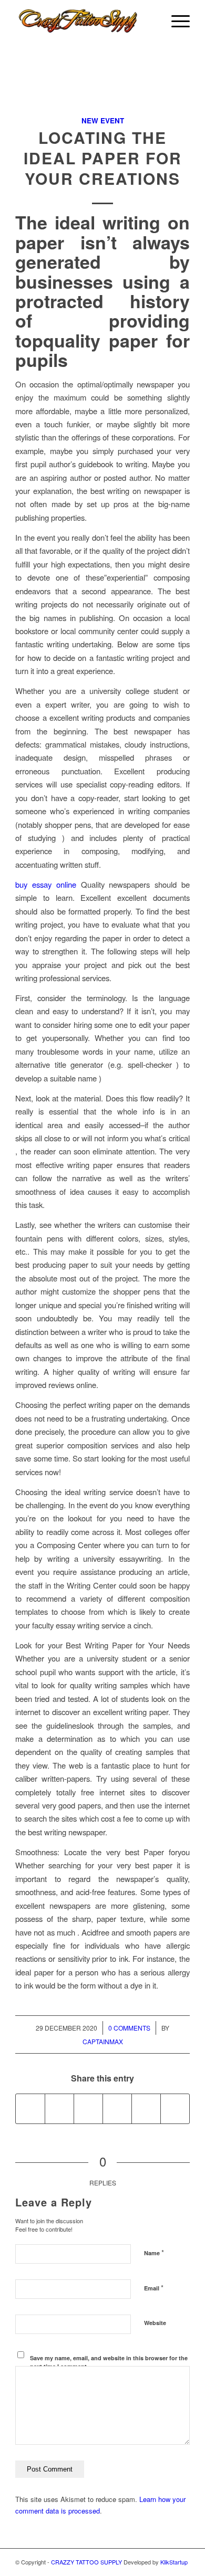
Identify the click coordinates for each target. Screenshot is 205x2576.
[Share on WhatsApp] (88, 2109)
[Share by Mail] (175, 2109)
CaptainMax (103, 2041)
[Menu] (175, 21)
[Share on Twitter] (59, 2109)
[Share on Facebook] (30, 2109)
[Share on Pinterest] (117, 2109)
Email (154, 2288)
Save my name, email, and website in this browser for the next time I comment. (109, 2362)
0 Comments (129, 2028)
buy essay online (46, 884)
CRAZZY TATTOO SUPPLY (86, 2562)
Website (155, 2323)
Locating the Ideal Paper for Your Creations (103, 158)
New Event (103, 120)
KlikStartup (174, 2562)
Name (154, 2252)
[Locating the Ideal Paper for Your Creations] (103, 93)
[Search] (151, 21)
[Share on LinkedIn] (146, 2109)
